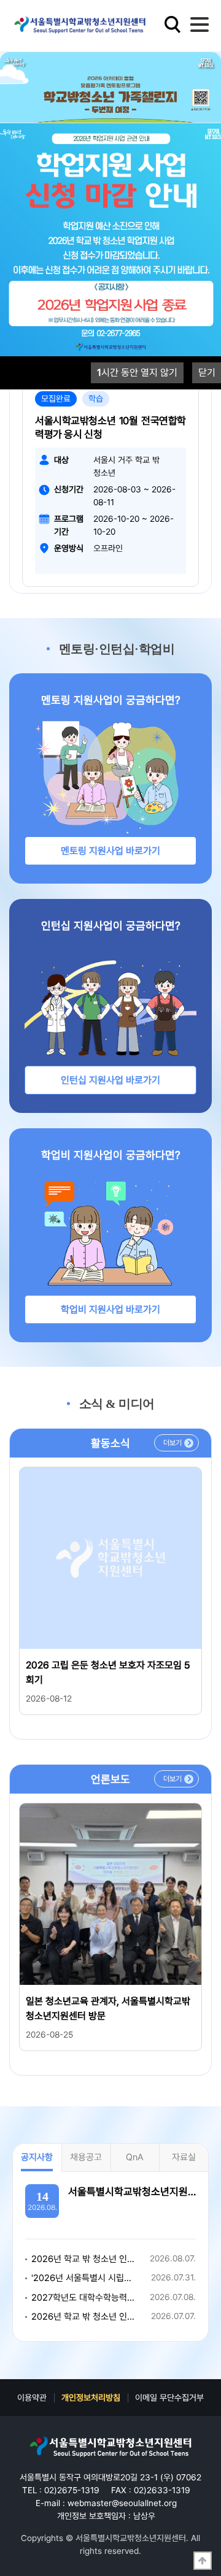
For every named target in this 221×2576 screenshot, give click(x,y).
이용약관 (32, 2398)
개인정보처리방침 (91, 2398)
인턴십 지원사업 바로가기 (110, 1080)
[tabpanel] (110, 107)
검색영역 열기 (173, 25)
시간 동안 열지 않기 (137, 373)
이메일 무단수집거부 (169, 2398)
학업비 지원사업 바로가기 (110, 1309)
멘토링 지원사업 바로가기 (110, 851)
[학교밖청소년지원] (110, 2447)
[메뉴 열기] (200, 25)
